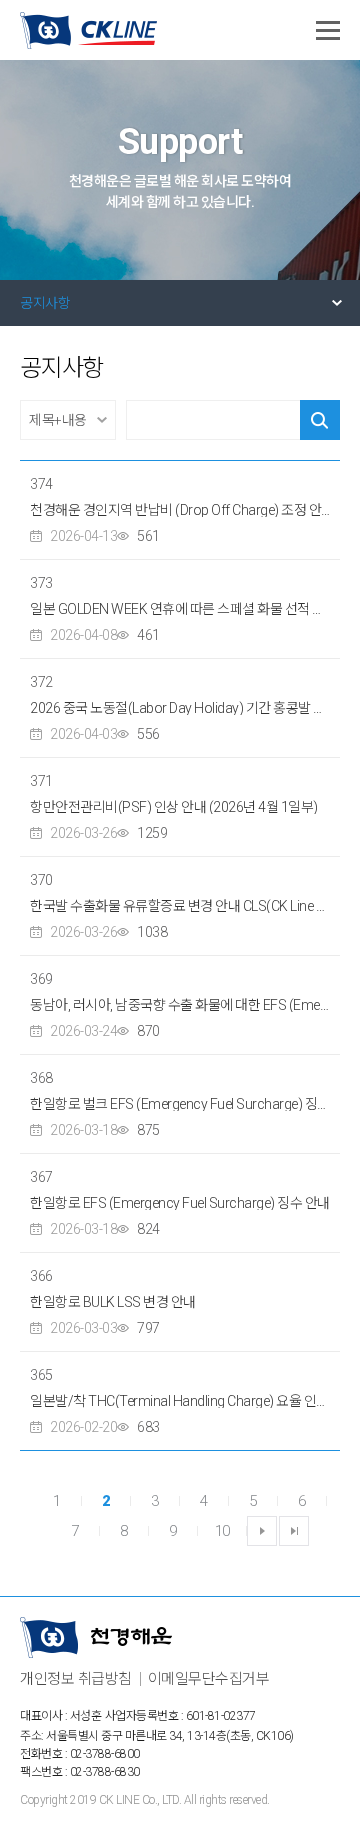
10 (222, 1531)
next (262, 1531)
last (294, 1531)
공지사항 (45, 303)
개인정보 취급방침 (76, 1679)
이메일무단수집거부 (209, 1679)
